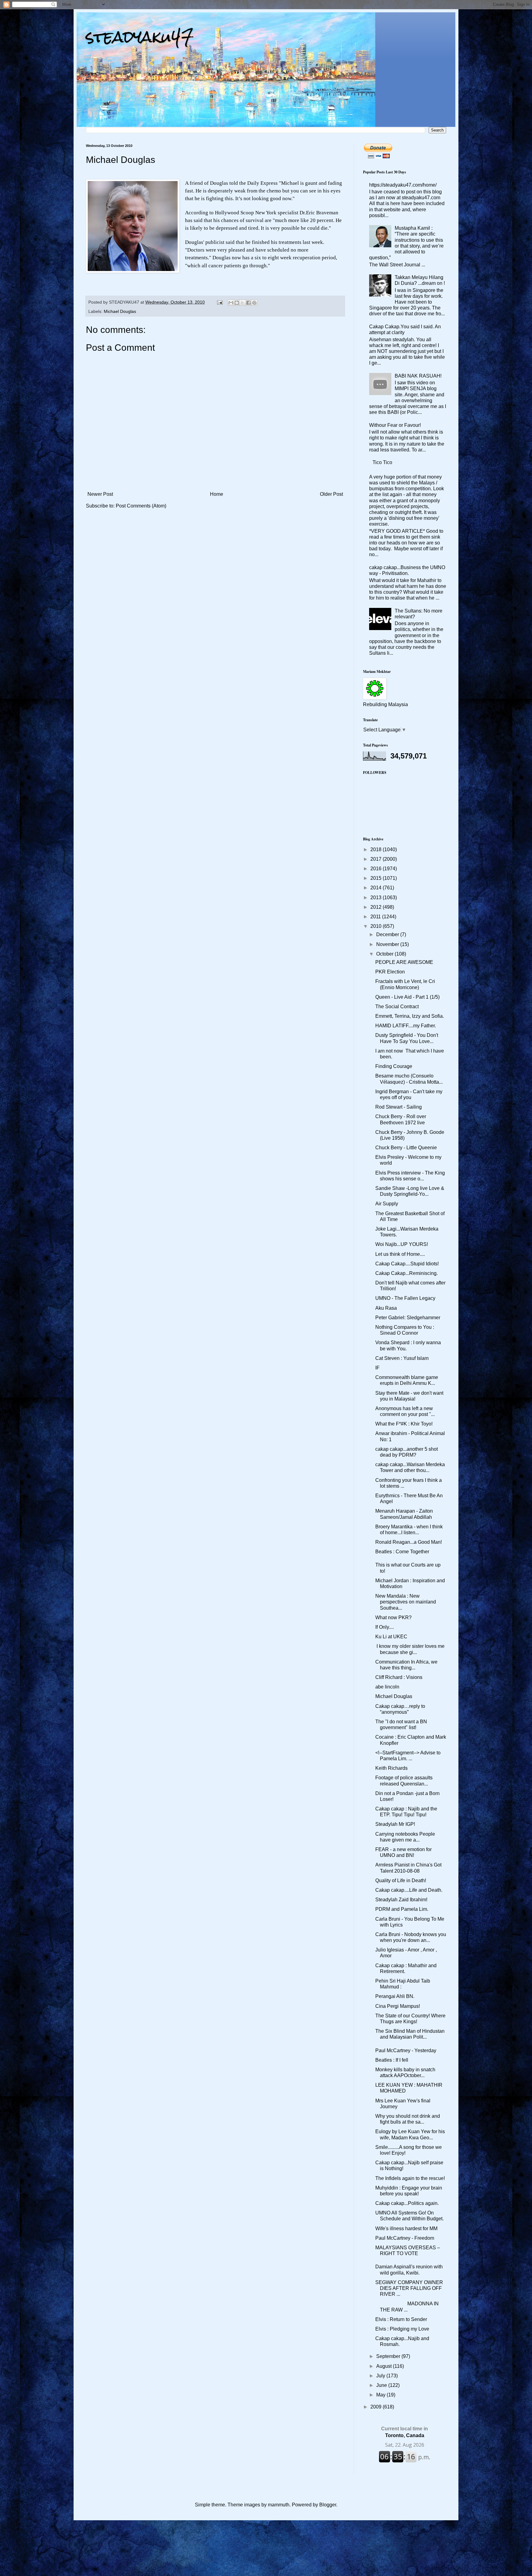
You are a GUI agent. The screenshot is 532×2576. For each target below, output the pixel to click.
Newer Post (100, 494)
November (388, 944)
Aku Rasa (386, 1308)
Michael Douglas (120, 311)
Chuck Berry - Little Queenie (406, 1148)
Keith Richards (391, 1768)
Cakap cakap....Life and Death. (409, 1890)
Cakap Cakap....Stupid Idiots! (407, 1264)
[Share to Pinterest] (254, 303)
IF (377, 1368)
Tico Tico (382, 462)
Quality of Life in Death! (401, 1880)
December (388, 934)
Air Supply (387, 1204)
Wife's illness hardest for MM (406, 2228)
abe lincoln (387, 1687)
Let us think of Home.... (400, 1254)
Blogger (328, 2505)
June (382, 2385)
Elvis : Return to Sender (401, 2319)
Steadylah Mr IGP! (395, 1824)
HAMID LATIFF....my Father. (406, 1026)
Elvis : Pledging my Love (402, 2329)
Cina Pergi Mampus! (398, 2006)
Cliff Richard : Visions (399, 1677)
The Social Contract (397, 1007)
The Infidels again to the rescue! (410, 2178)
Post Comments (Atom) (141, 506)
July (381, 2376)
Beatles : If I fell (392, 2060)
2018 (377, 849)
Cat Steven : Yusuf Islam (402, 1358)
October (385, 954)
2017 (377, 859)
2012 (377, 907)
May (381, 2395)
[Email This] (231, 303)
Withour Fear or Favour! (395, 425)
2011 (376, 917)
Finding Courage (394, 1066)
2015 (377, 878)
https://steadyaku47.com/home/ (403, 185)
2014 (377, 888)
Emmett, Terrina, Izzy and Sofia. (410, 1016)
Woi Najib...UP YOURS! (402, 1244)
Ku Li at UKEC (391, 1637)
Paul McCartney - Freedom (405, 2238)
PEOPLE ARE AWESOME (404, 962)
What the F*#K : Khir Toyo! (404, 1424)
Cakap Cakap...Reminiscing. (407, 1273)
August (385, 2366)
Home (217, 494)
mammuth (279, 2505)
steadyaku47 (140, 37)
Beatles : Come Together (402, 1552)
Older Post (331, 494)
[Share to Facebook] (248, 303)
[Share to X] (243, 303)
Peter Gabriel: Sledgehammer (408, 1318)
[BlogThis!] (237, 303)
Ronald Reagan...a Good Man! (409, 1542)
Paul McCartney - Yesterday (406, 2050)
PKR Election (390, 972)
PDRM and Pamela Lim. (402, 1909)
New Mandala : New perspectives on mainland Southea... (406, 1602)
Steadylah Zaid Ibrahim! (401, 1900)
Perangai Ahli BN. (395, 1996)
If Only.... (385, 1627)
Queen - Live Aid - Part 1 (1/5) (407, 997)
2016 (377, 869)
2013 (377, 898)
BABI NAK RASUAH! (418, 376)
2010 (377, 926)
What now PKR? (393, 1618)
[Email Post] (219, 302)
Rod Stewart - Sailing (399, 1107)
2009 (377, 2407)
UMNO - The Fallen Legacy (405, 1298)
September (389, 2356)
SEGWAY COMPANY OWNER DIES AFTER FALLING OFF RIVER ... (409, 2288)
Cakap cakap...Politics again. (407, 2203)
